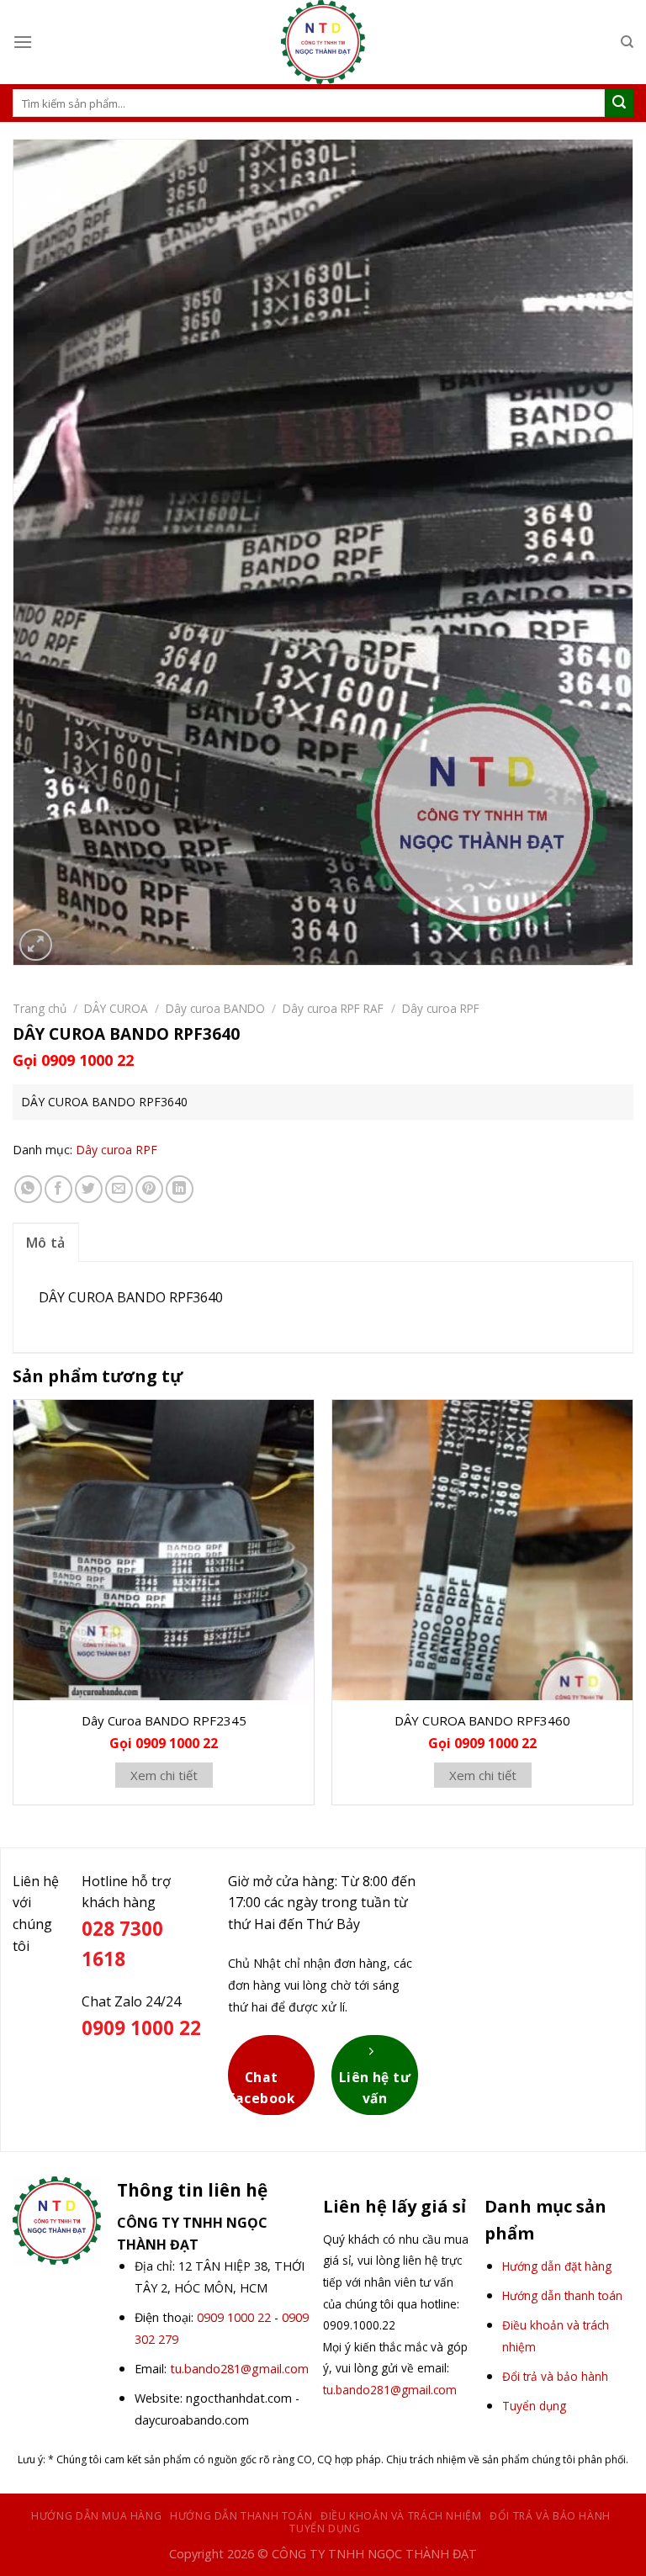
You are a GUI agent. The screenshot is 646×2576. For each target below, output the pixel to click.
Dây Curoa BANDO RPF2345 (164, 1720)
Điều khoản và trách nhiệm (401, 2516)
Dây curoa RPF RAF (333, 1008)
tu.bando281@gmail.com (239, 2369)
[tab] (46, 1243)
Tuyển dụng (325, 2528)
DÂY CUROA (116, 1008)
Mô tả (46, 1243)
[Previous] (13, 1609)
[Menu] (23, 42)
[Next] (633, 1609)
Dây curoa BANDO (215, 1008)
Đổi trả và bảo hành (550, 2516)
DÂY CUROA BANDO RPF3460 (482, 1720)
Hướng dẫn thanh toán (241, 2516)
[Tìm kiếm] (627, 42)
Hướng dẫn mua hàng (96, 2516)
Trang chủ (40, 1008)
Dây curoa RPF (441, 1008)
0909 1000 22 (234, 2317)
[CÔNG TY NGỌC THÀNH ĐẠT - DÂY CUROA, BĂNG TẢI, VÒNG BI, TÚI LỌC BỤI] (323, 42)
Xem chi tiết (164, 1775)
